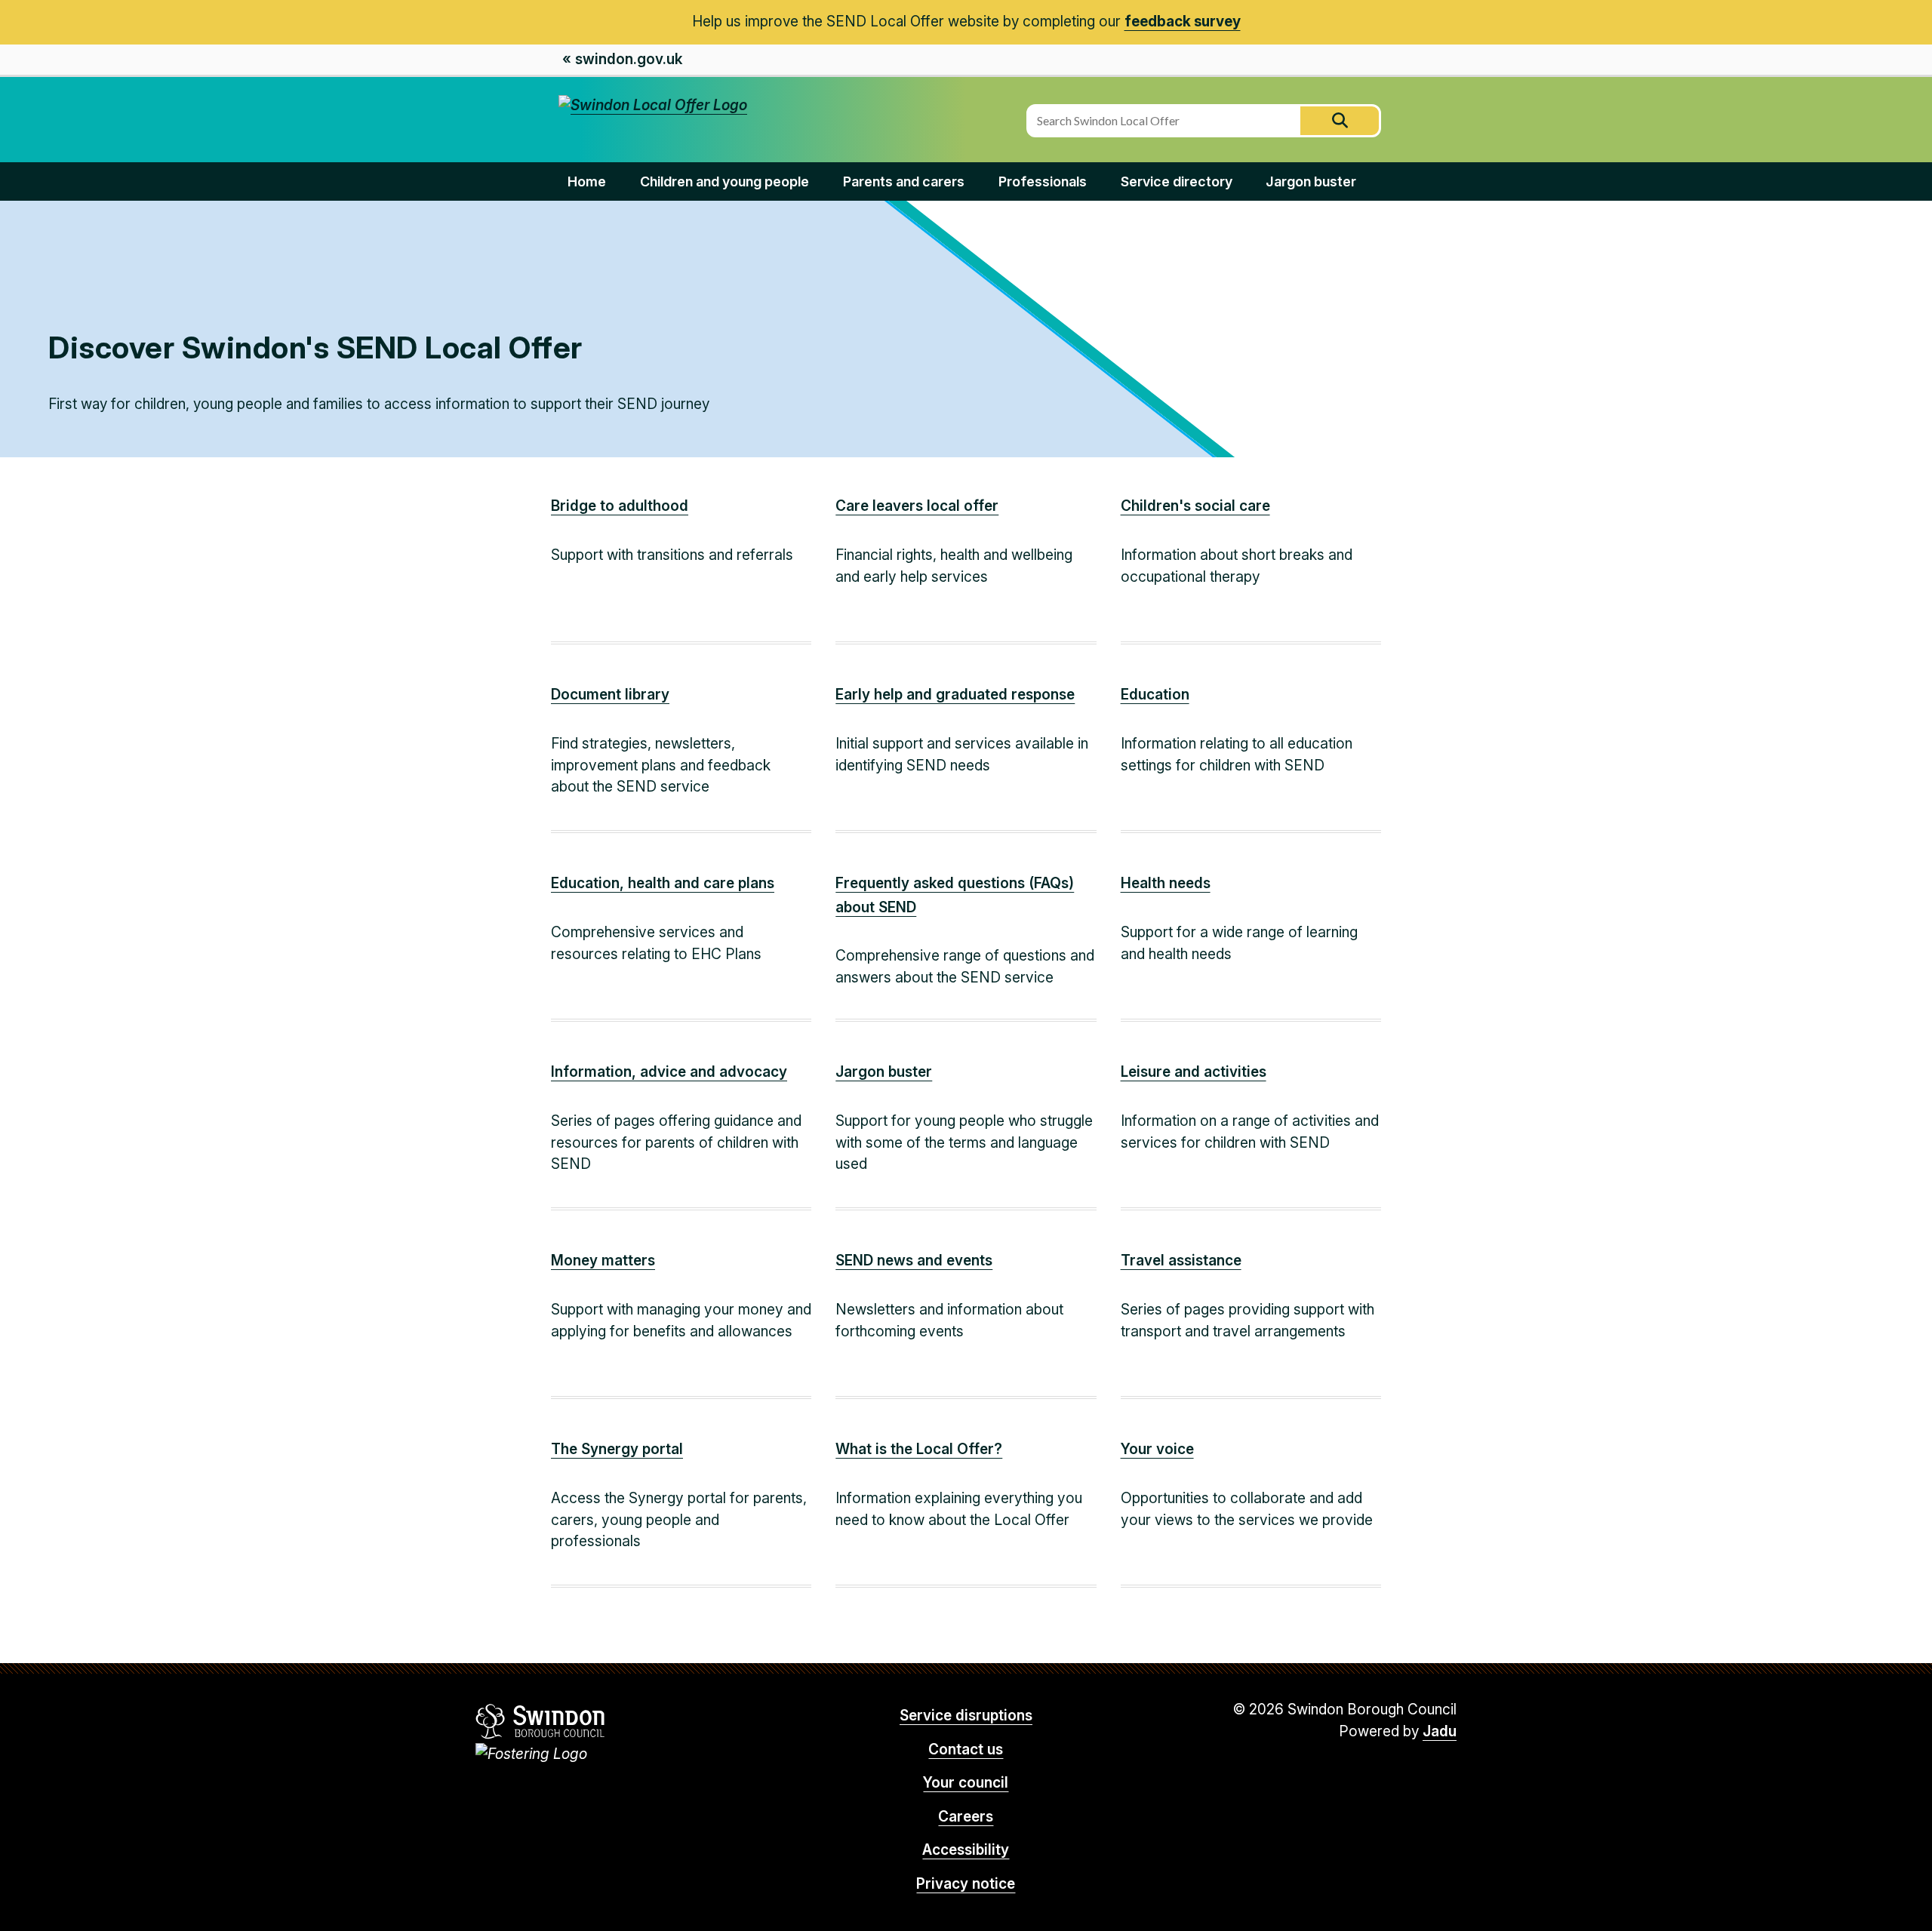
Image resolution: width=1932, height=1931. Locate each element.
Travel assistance (1181, 1261)
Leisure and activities (1194, 1072)
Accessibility (966, 1850)
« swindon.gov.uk (622, 59)
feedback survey (1183, 22)
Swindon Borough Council (541, 1721)
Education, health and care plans (663, 883)
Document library (610, 695)
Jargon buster (1311, 181)
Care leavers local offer (917, 506)
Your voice (1157, 1449)
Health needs (1166, 883)
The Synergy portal (617, 1449)
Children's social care (1195, 506)
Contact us (966, 1750)
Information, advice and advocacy (669, 1072)
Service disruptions (966, 1716)
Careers (966, 1817)
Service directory (1177, 181)
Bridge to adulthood (620, 506)
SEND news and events (914, 1261)
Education (1155, 695)
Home (587, 181)
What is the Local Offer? (919, 1449)
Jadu (1440, 1731)
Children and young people (724, 181)
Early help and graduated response (955, 695)
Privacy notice (966, 1884)
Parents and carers (904, 181)
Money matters (603, 1261)
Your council (966, 1783)
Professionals (1043, 181)
